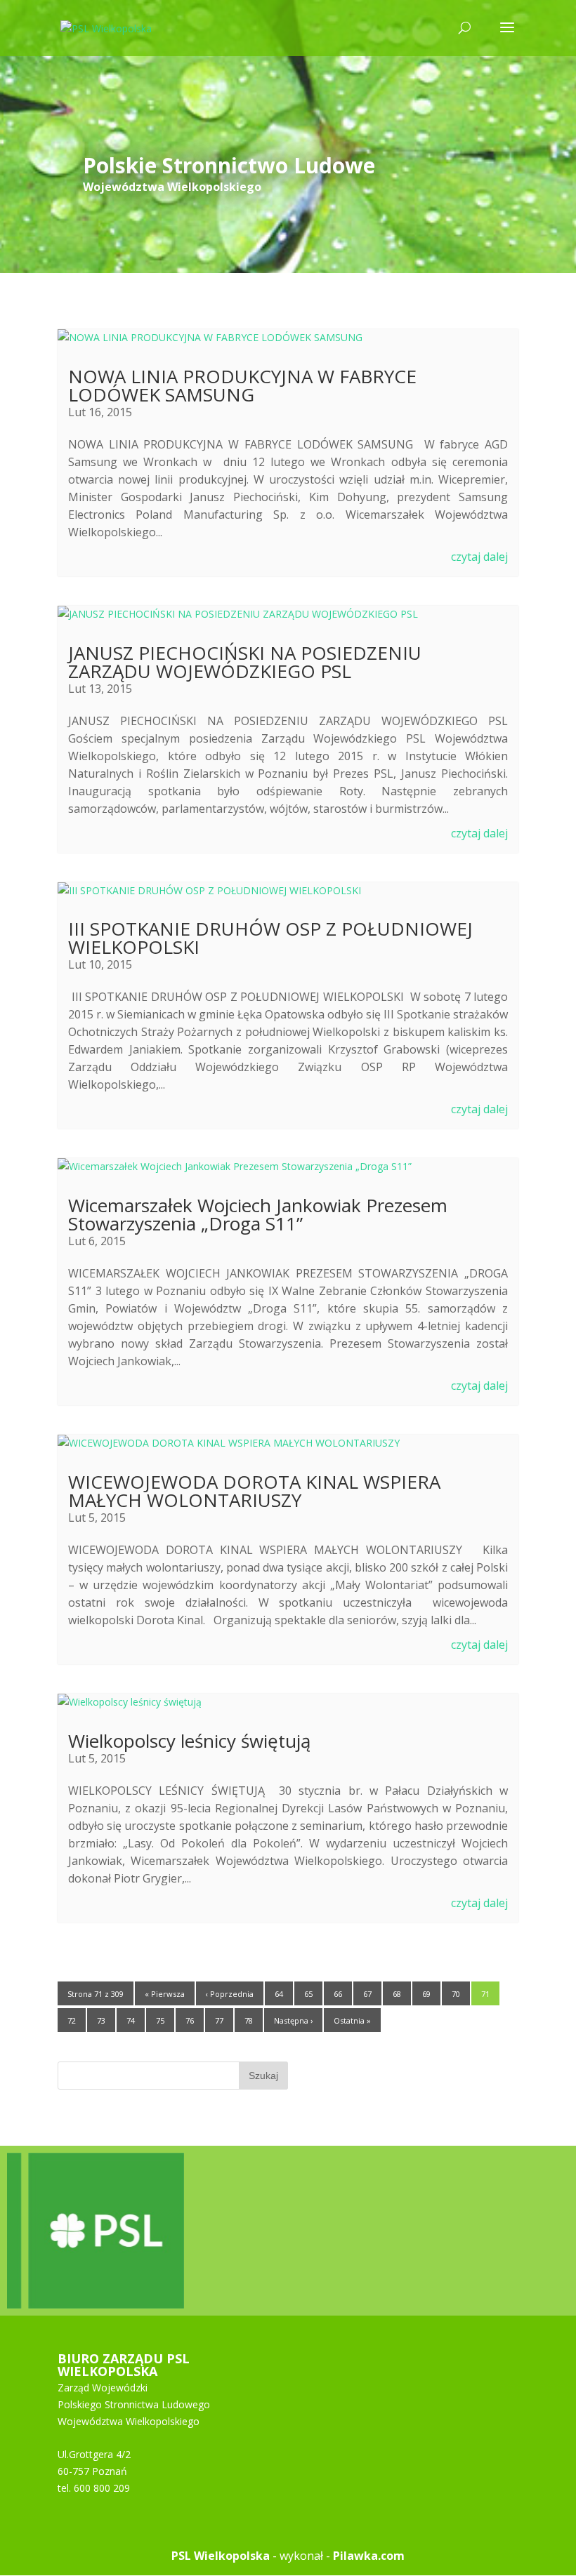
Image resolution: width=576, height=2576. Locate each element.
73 (101, 2020)
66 (338, 1994)
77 (219, 2020)
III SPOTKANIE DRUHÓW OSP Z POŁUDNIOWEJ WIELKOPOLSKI (270, 938)
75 (160, 2020)
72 (72, 2020)
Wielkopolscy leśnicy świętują (189, 1741)
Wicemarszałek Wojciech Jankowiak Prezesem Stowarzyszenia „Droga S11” (258, 1214)
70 (456, 1994)
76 (190, 2020)
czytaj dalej (479, 557)
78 (249, 2020)
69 (426, 1994)
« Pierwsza (165, 1994)
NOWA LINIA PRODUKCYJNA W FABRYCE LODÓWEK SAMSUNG (242, 385)
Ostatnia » (352, 2020)
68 (397, 1994)
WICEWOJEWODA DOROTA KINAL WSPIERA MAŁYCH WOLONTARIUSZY (254, 1491)
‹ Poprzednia (230, 1994)
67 (367, 1994)
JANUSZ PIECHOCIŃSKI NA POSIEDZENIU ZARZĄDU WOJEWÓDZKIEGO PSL (245, 662)
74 (131, 2020)
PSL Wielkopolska (221, 2556)
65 (308, 1994)
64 (279, 1994)
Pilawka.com (369, 2556)
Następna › (293, 2020)
